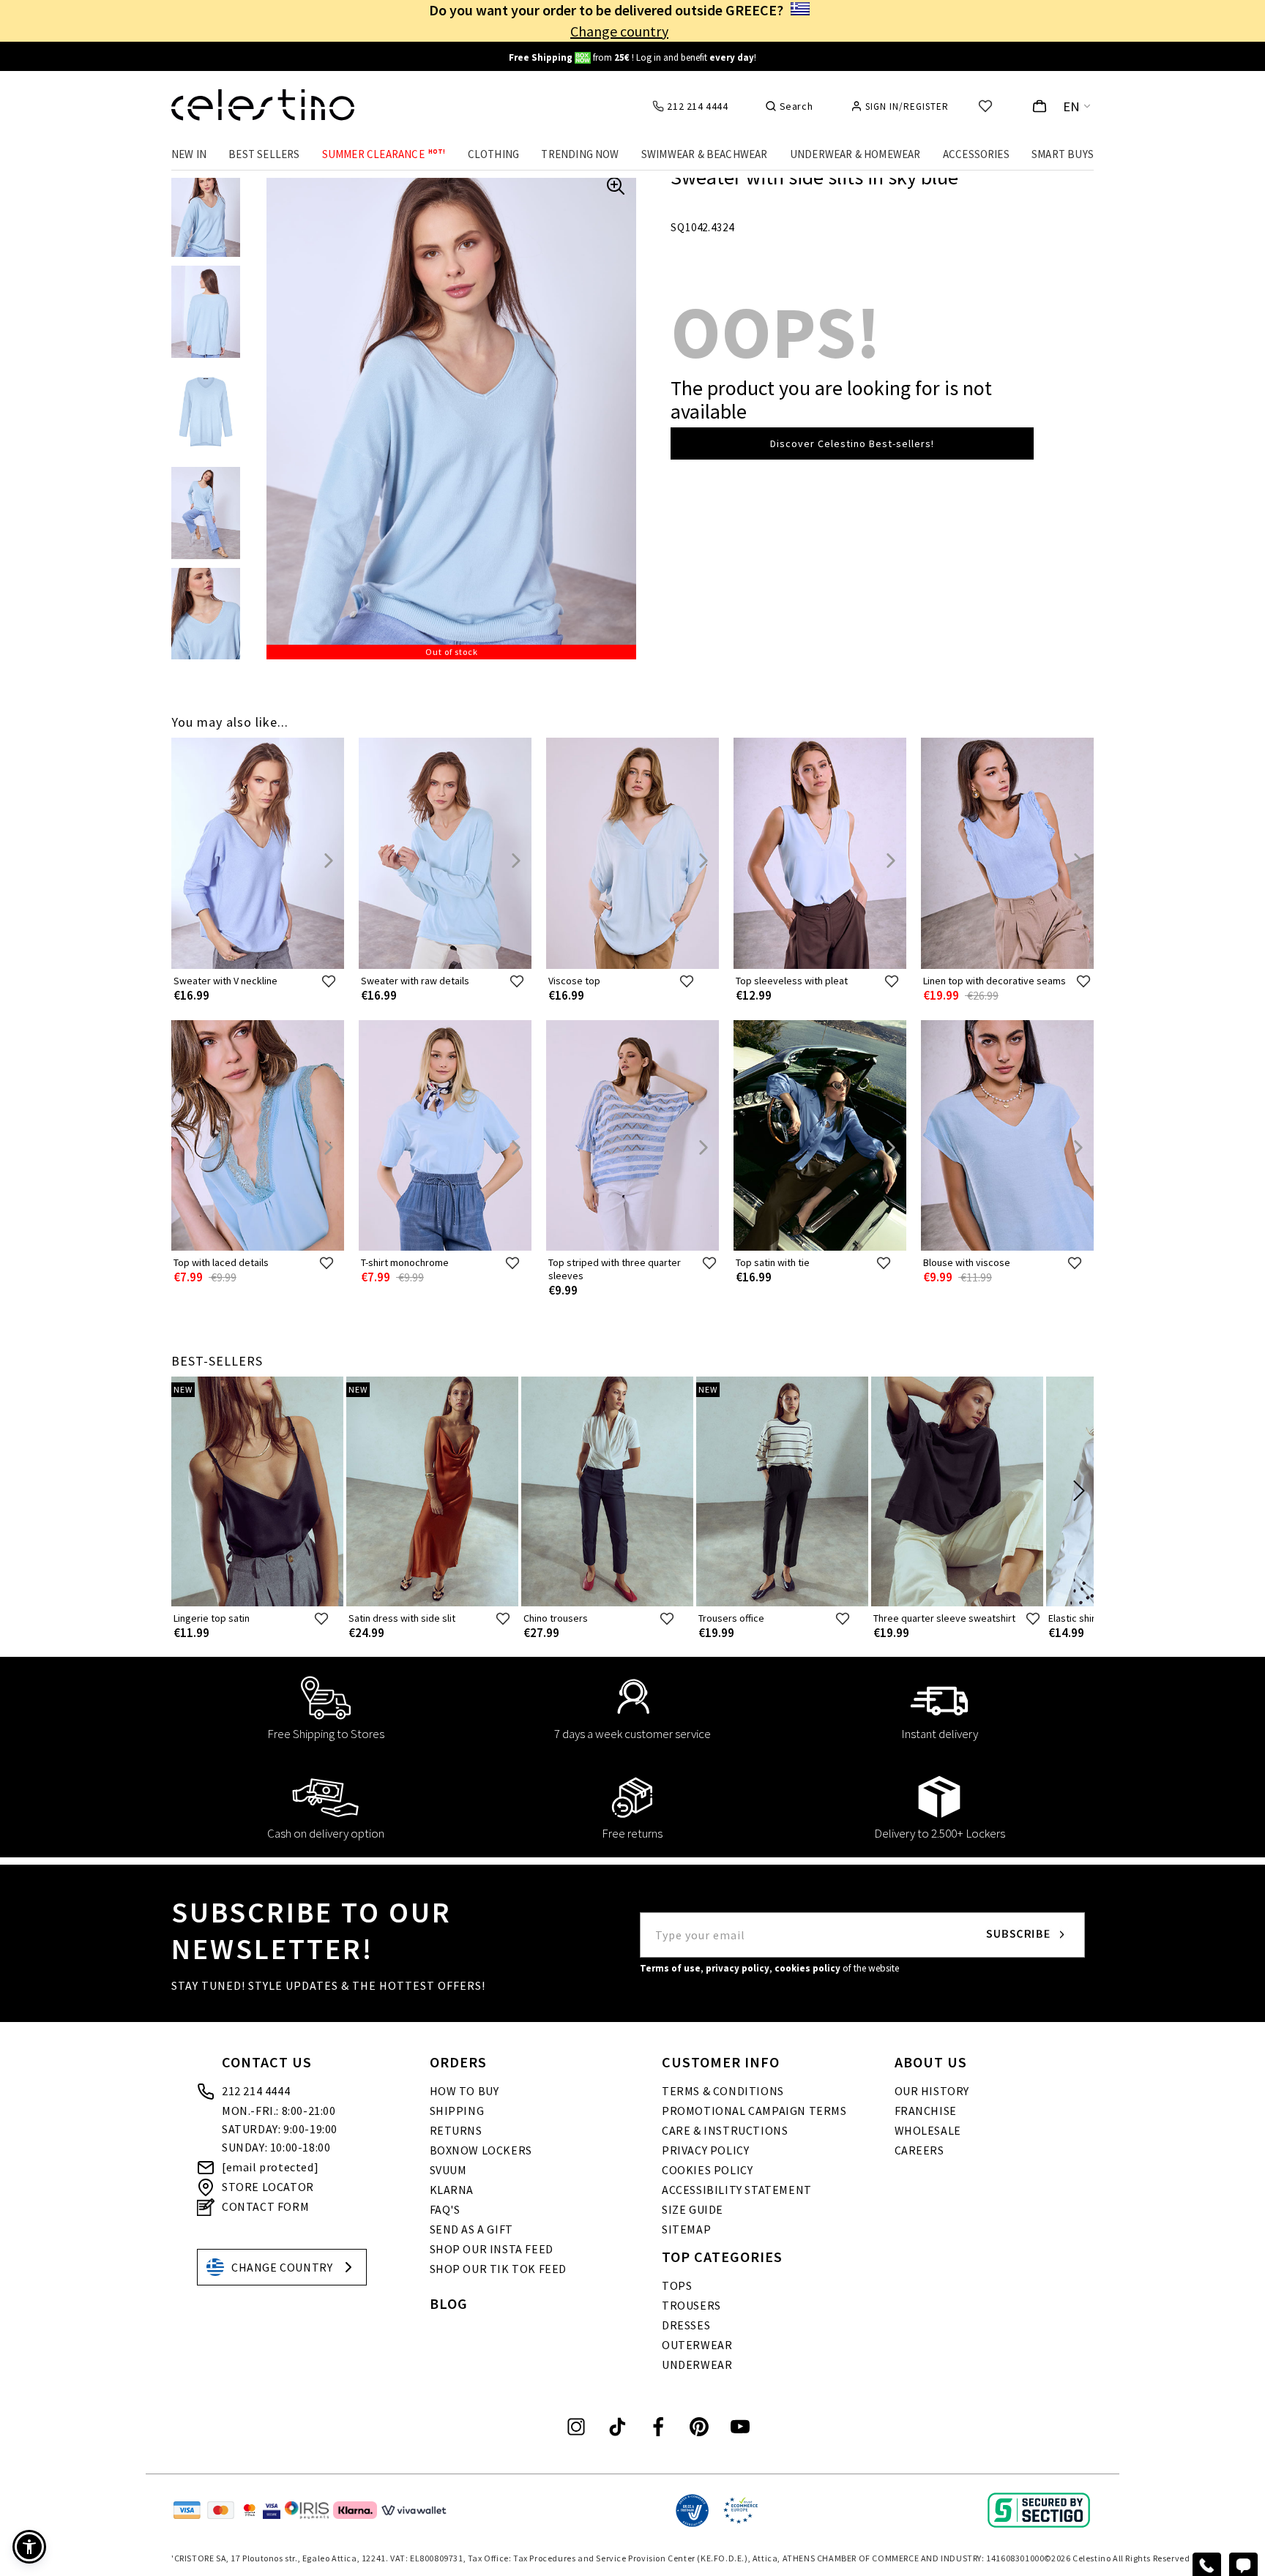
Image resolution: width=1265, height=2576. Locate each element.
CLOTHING (494, 154)
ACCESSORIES (976, 154)
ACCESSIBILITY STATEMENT (737, 2190)
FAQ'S (445, 2209)
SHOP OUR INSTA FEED (492, 2249)
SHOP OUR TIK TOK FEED (499, 2269)
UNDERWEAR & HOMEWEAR (855, 154)
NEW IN (189, 154)
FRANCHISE (926, 2111)
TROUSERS (691, 2305)
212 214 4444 (256, 2091)
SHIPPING (457, 2111)
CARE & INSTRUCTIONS (725, 2130)
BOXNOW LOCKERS (481, 2150)
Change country (619, 31)
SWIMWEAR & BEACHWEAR (705, 154)
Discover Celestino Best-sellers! (852, 443)
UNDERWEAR (697, 2365)
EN (1072, 106)
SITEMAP (686, 2229)
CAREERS (919, 2150)
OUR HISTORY (932, 2091)
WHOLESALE (928, 2130)
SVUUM (448, 2170)
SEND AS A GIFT (471, 2229)
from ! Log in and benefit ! (632, 57)
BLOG (449, 2303)
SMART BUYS (1063, 154)
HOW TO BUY (464, 2091)
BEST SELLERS (264, 154)
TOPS (677, 2285)
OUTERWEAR (697, 2345)
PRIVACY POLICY (705, 2150)
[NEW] (257, 1603)
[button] (29, 2547)
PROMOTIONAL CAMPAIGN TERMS (754, 2111)
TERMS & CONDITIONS (723, 2091)
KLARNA (452, 2190)
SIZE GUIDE (693, 2209)
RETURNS (456, 2130)
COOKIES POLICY (707, 2170)
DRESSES (686, 2325)
